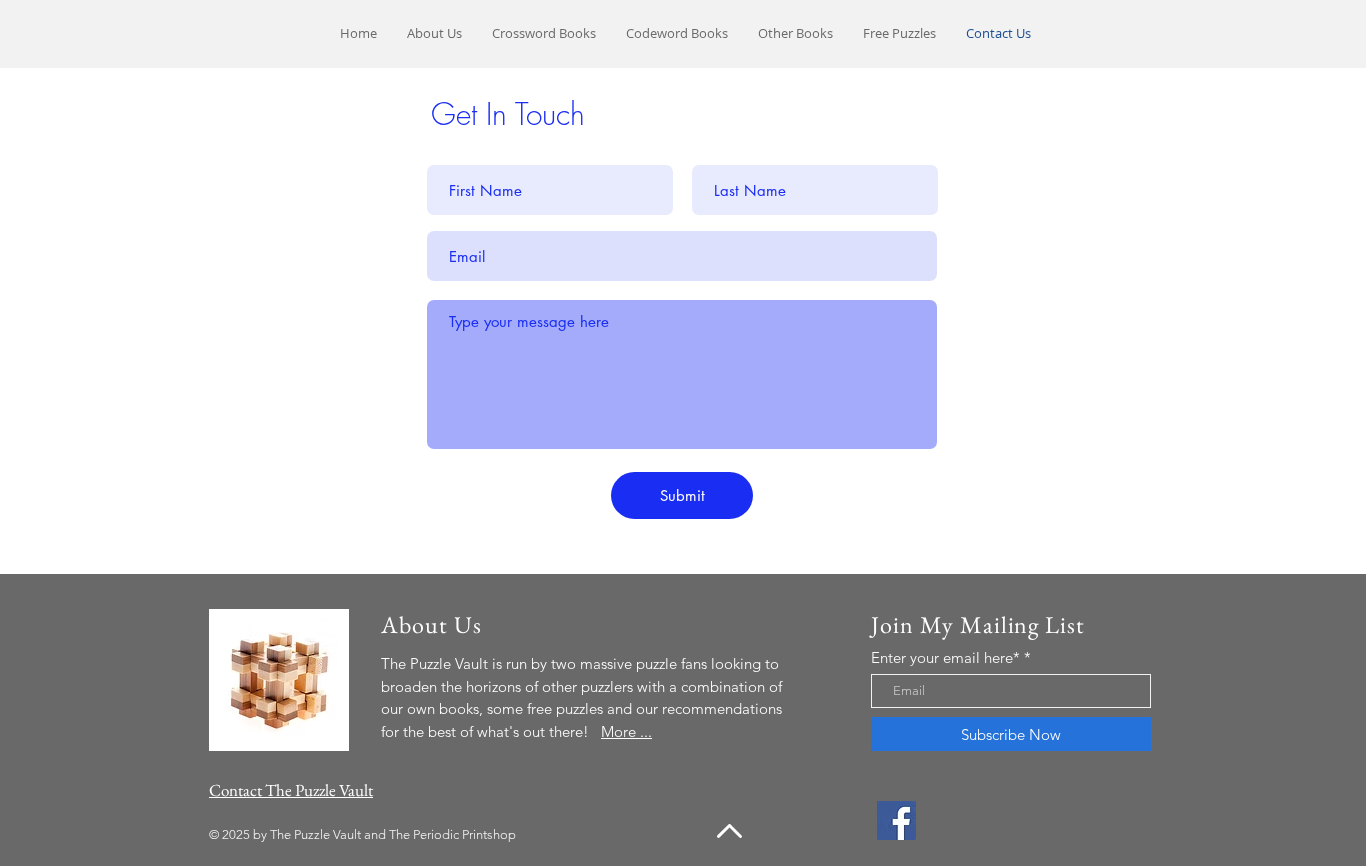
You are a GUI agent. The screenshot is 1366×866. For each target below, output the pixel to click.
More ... (626, 731)
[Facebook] (896, 820)
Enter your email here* (945, 657)
